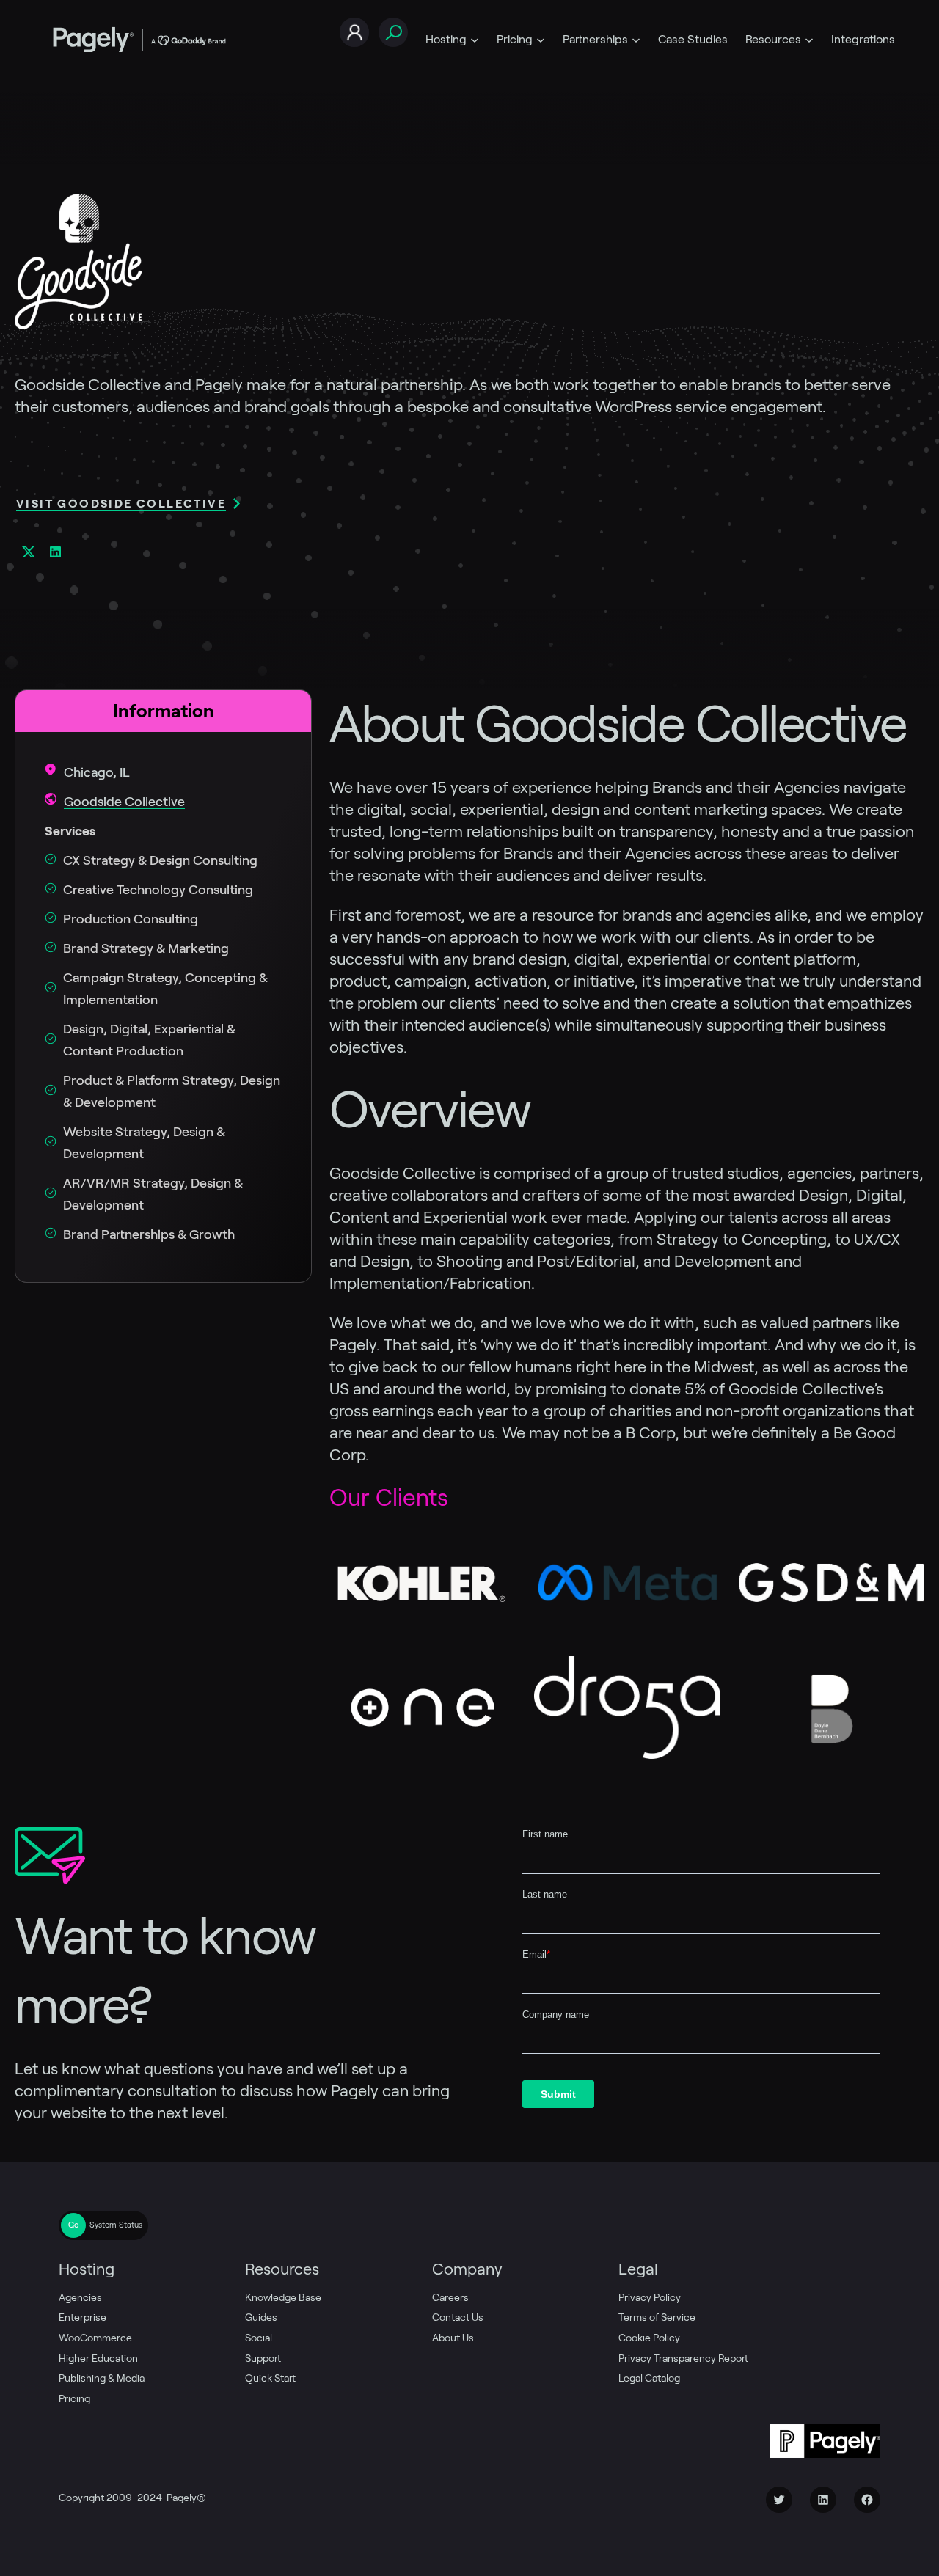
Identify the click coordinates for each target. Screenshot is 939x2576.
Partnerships (595, 39)
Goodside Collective (124, 802)
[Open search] (394, 33)
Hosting (446, 39)
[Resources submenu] (809, 40)
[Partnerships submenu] (636, 40)
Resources (773, 39)
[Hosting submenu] (475, 40)
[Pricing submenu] (541, 40)
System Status (116, 2225)
